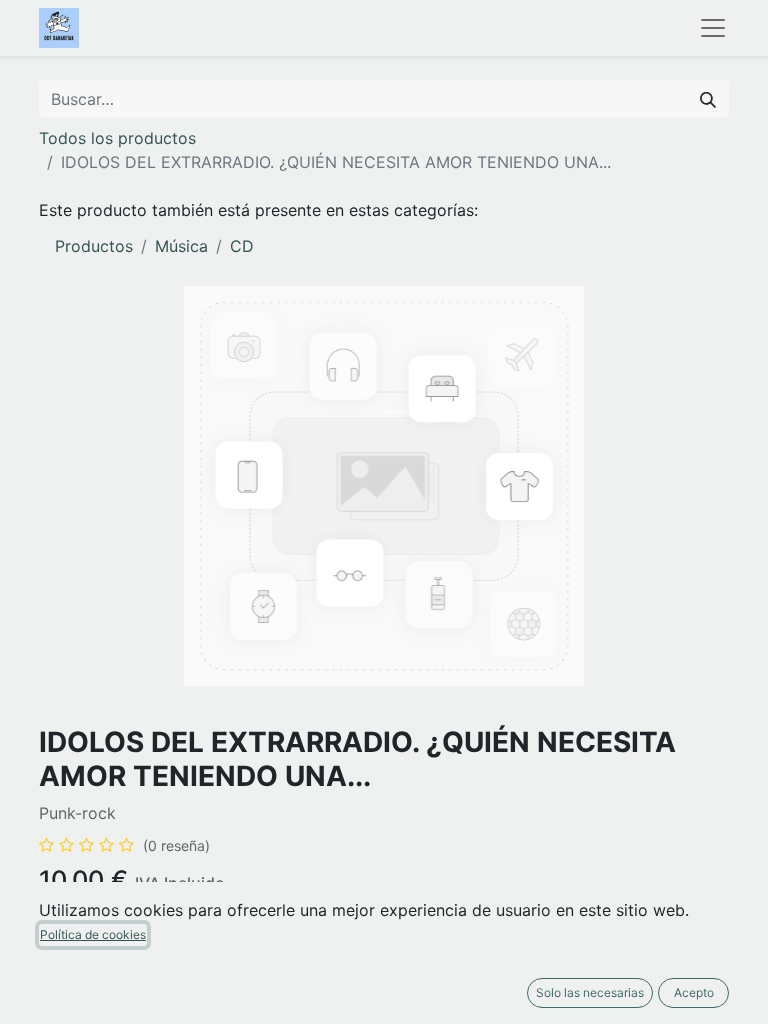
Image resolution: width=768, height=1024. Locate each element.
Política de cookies (93, 934)
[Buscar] (708, 99)
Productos (94, 246)
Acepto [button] (694, 992)
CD (242, 246)
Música (181, 246)
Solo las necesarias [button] (590, 992)
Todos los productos (117, 138)
